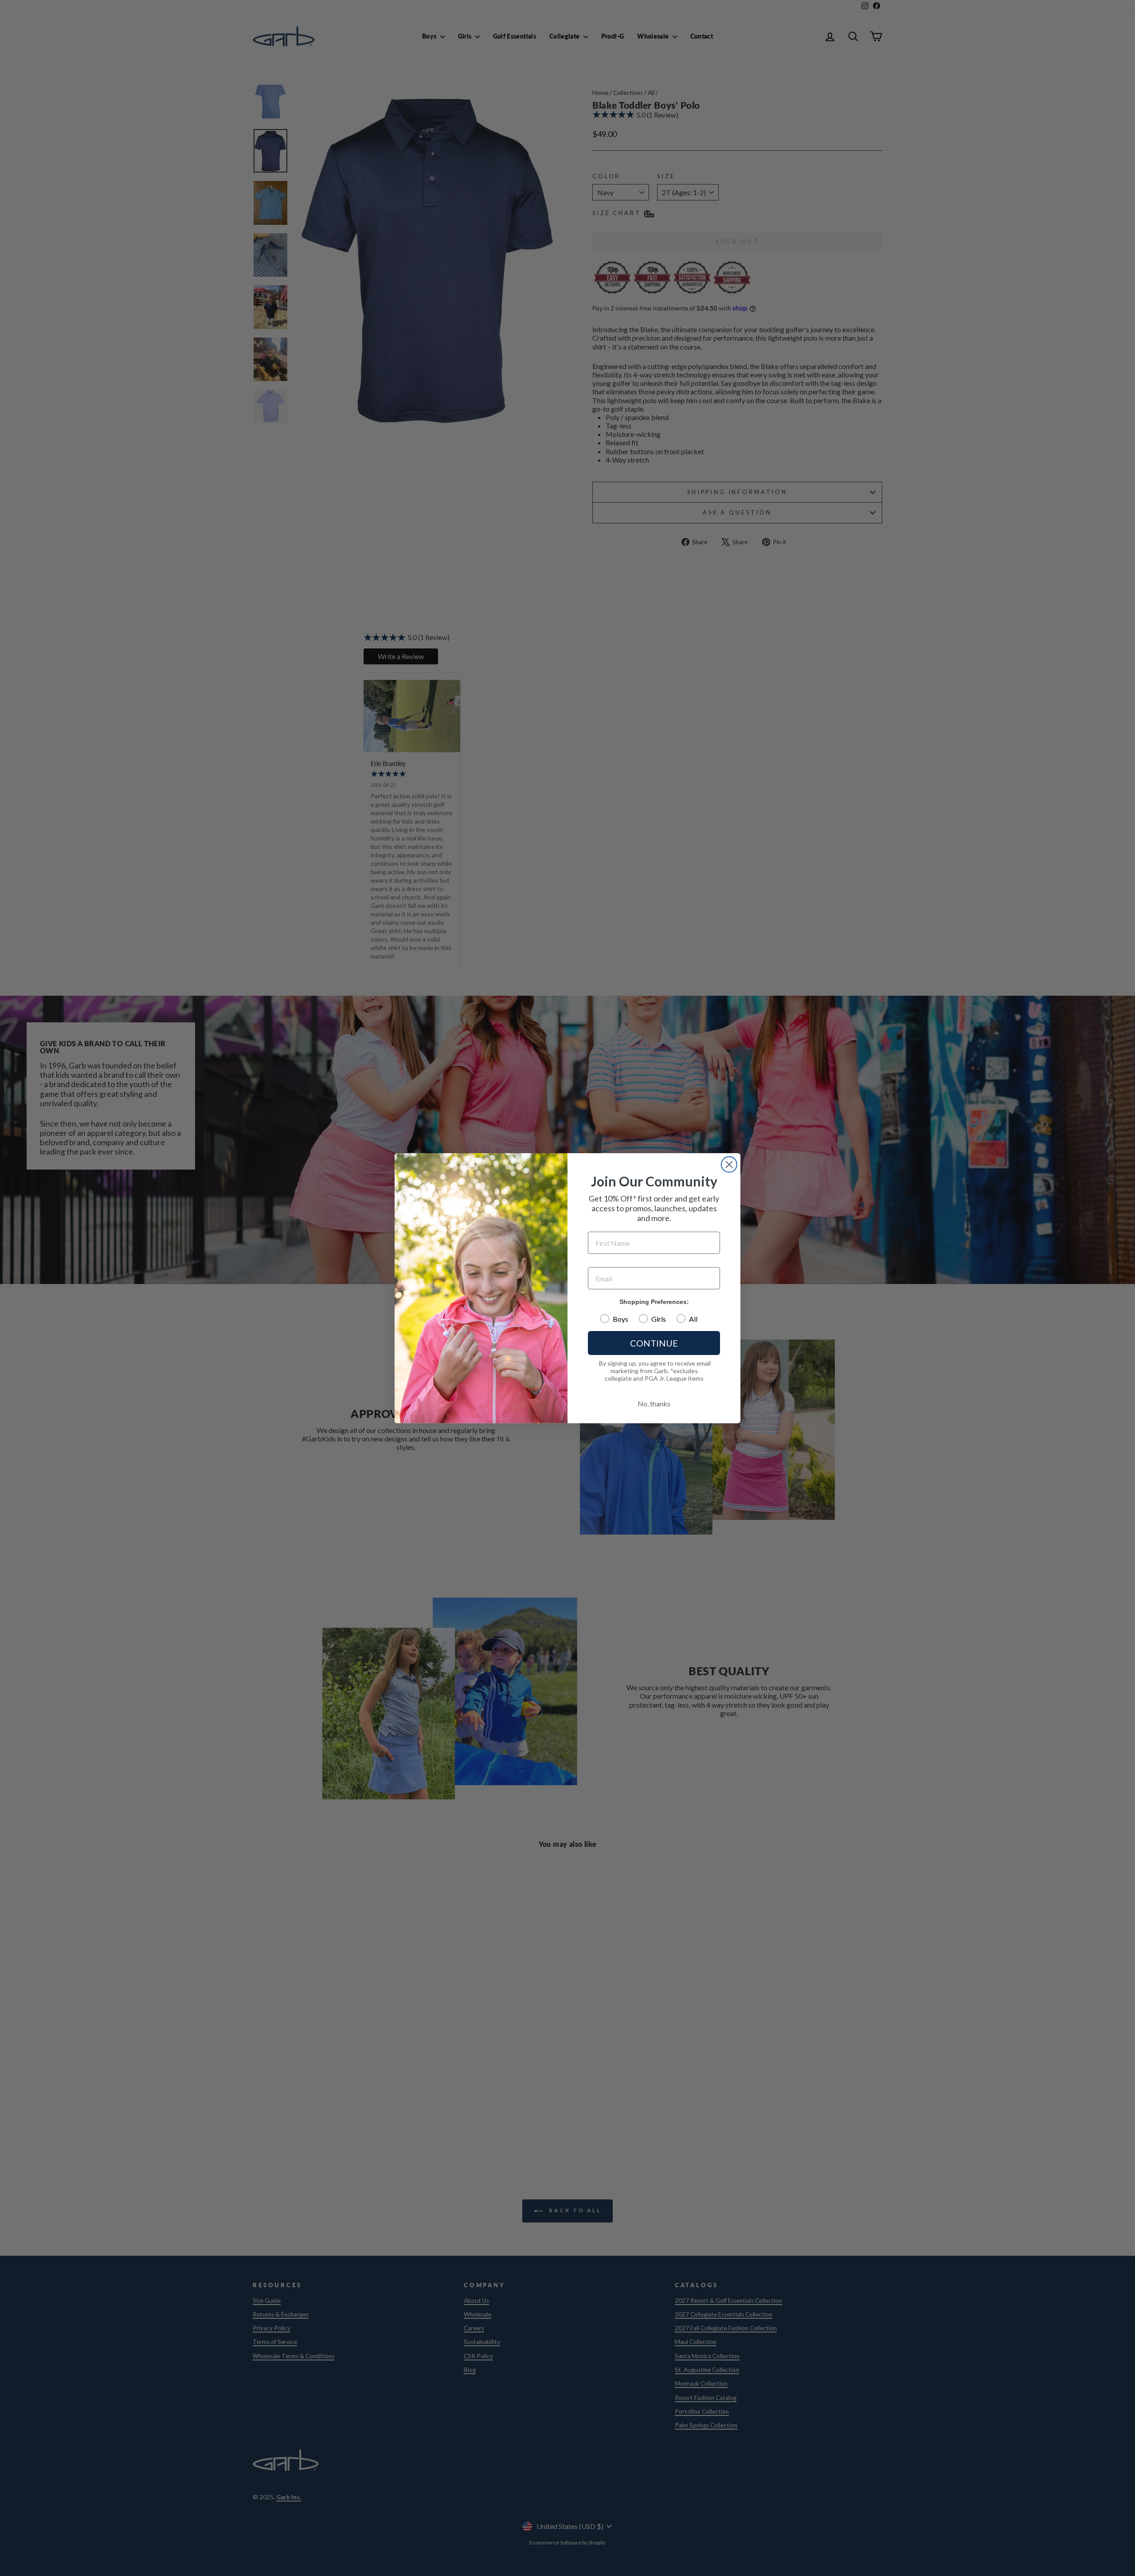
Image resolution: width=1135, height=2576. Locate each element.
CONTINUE (654, 1343)
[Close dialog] (729, 1164)
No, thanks (654, 1404)
